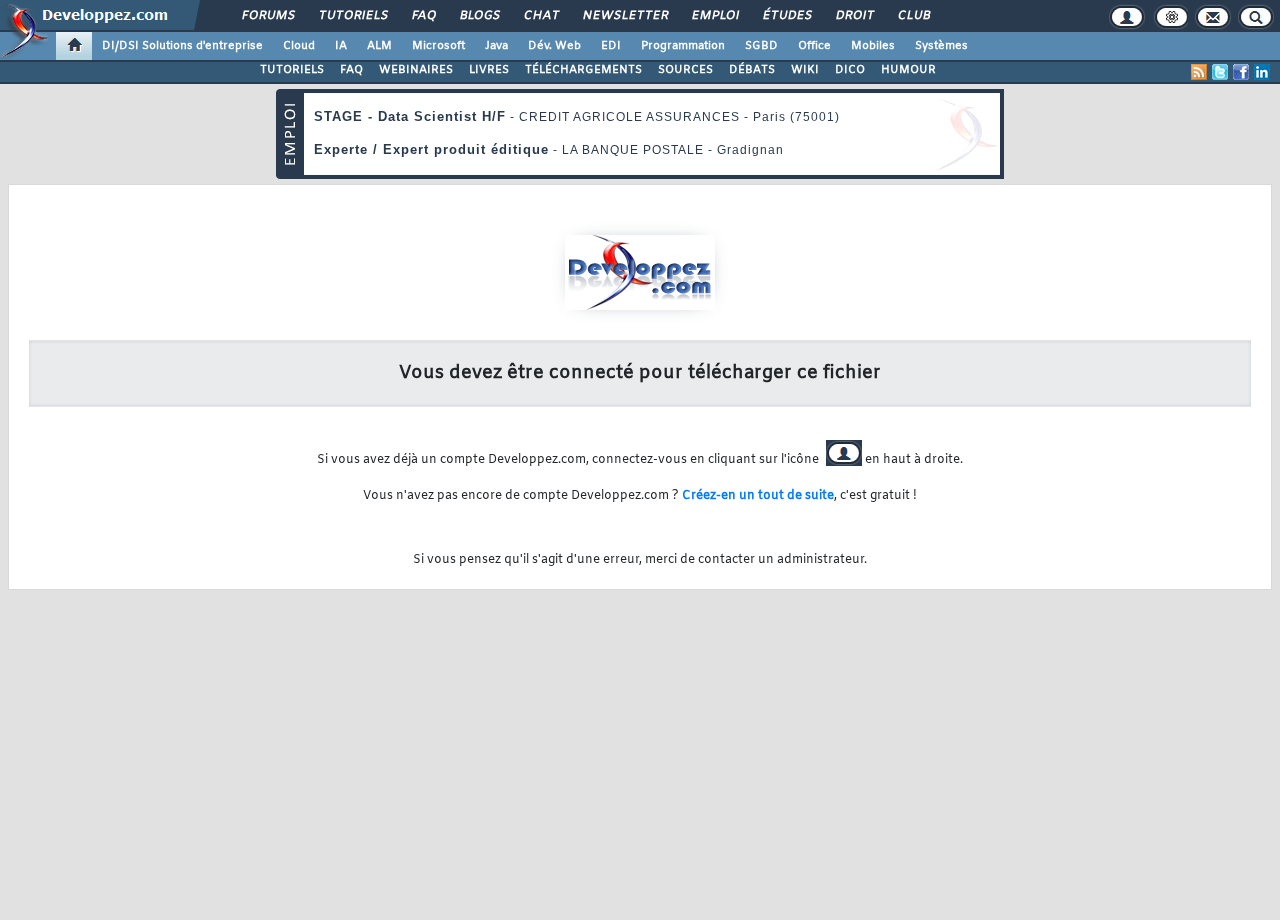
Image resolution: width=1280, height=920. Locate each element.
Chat (540, 16)
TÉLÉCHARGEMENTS (583, 70)
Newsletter (624, 16)
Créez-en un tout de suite (758, 496)
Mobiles (873, 46)
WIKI (805, 70)
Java (496, 46)
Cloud (299, 46)
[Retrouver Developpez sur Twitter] (1220, 72)
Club (913, 16)
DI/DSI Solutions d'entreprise (182, 46)
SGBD (761, 46)
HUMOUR (908, 70)
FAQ (423, 16)
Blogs (479, 16)
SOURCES (685, 70)
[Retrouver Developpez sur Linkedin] (1262, 72)
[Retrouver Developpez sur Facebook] (1241, 72)
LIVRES (489, 70)
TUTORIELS (292, 70)
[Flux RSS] (1199, 72)
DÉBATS (752, 70)
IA (341, 46)
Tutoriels (352, 16)
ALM (379, 46)
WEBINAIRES (416, 70)
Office (814, 46)
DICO (850, 70)
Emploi (714, 16)
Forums (267, 16)
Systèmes (941, 46)
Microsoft (438, 46)
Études (786, 16)
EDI (611, 46)
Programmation (683, 46)
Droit (854, 16)
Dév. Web (554, 46)
